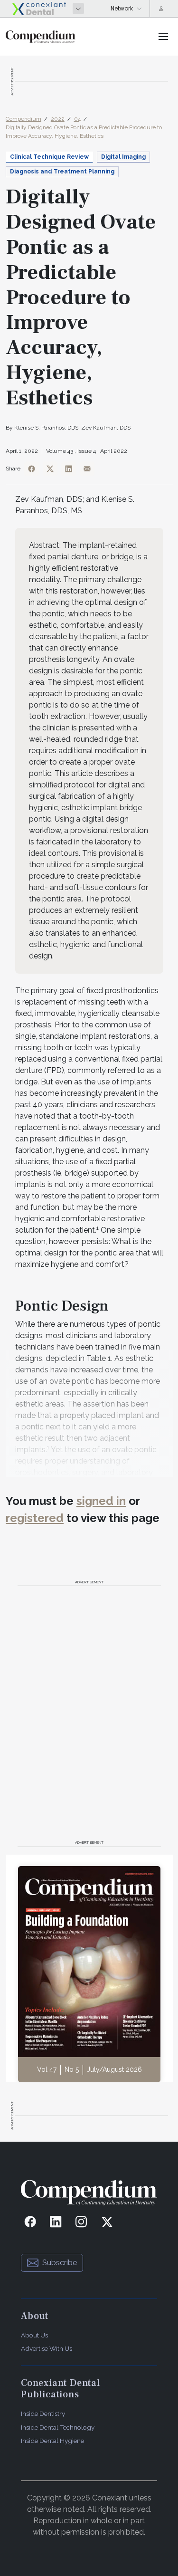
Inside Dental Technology (58, 2427)
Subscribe (60, 2263)
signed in (101, 1501)
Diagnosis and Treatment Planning (62, 172)
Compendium (23, 119)
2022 (58, 119)
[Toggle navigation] (163, 37)
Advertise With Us (47, 2348)
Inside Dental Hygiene (52, 2441)
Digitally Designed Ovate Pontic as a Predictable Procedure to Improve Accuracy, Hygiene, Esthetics (84, 132)
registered (35, 1518)
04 (77, 119)
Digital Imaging (123, 157)
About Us (34, 2335)
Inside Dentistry (43, 2413)
